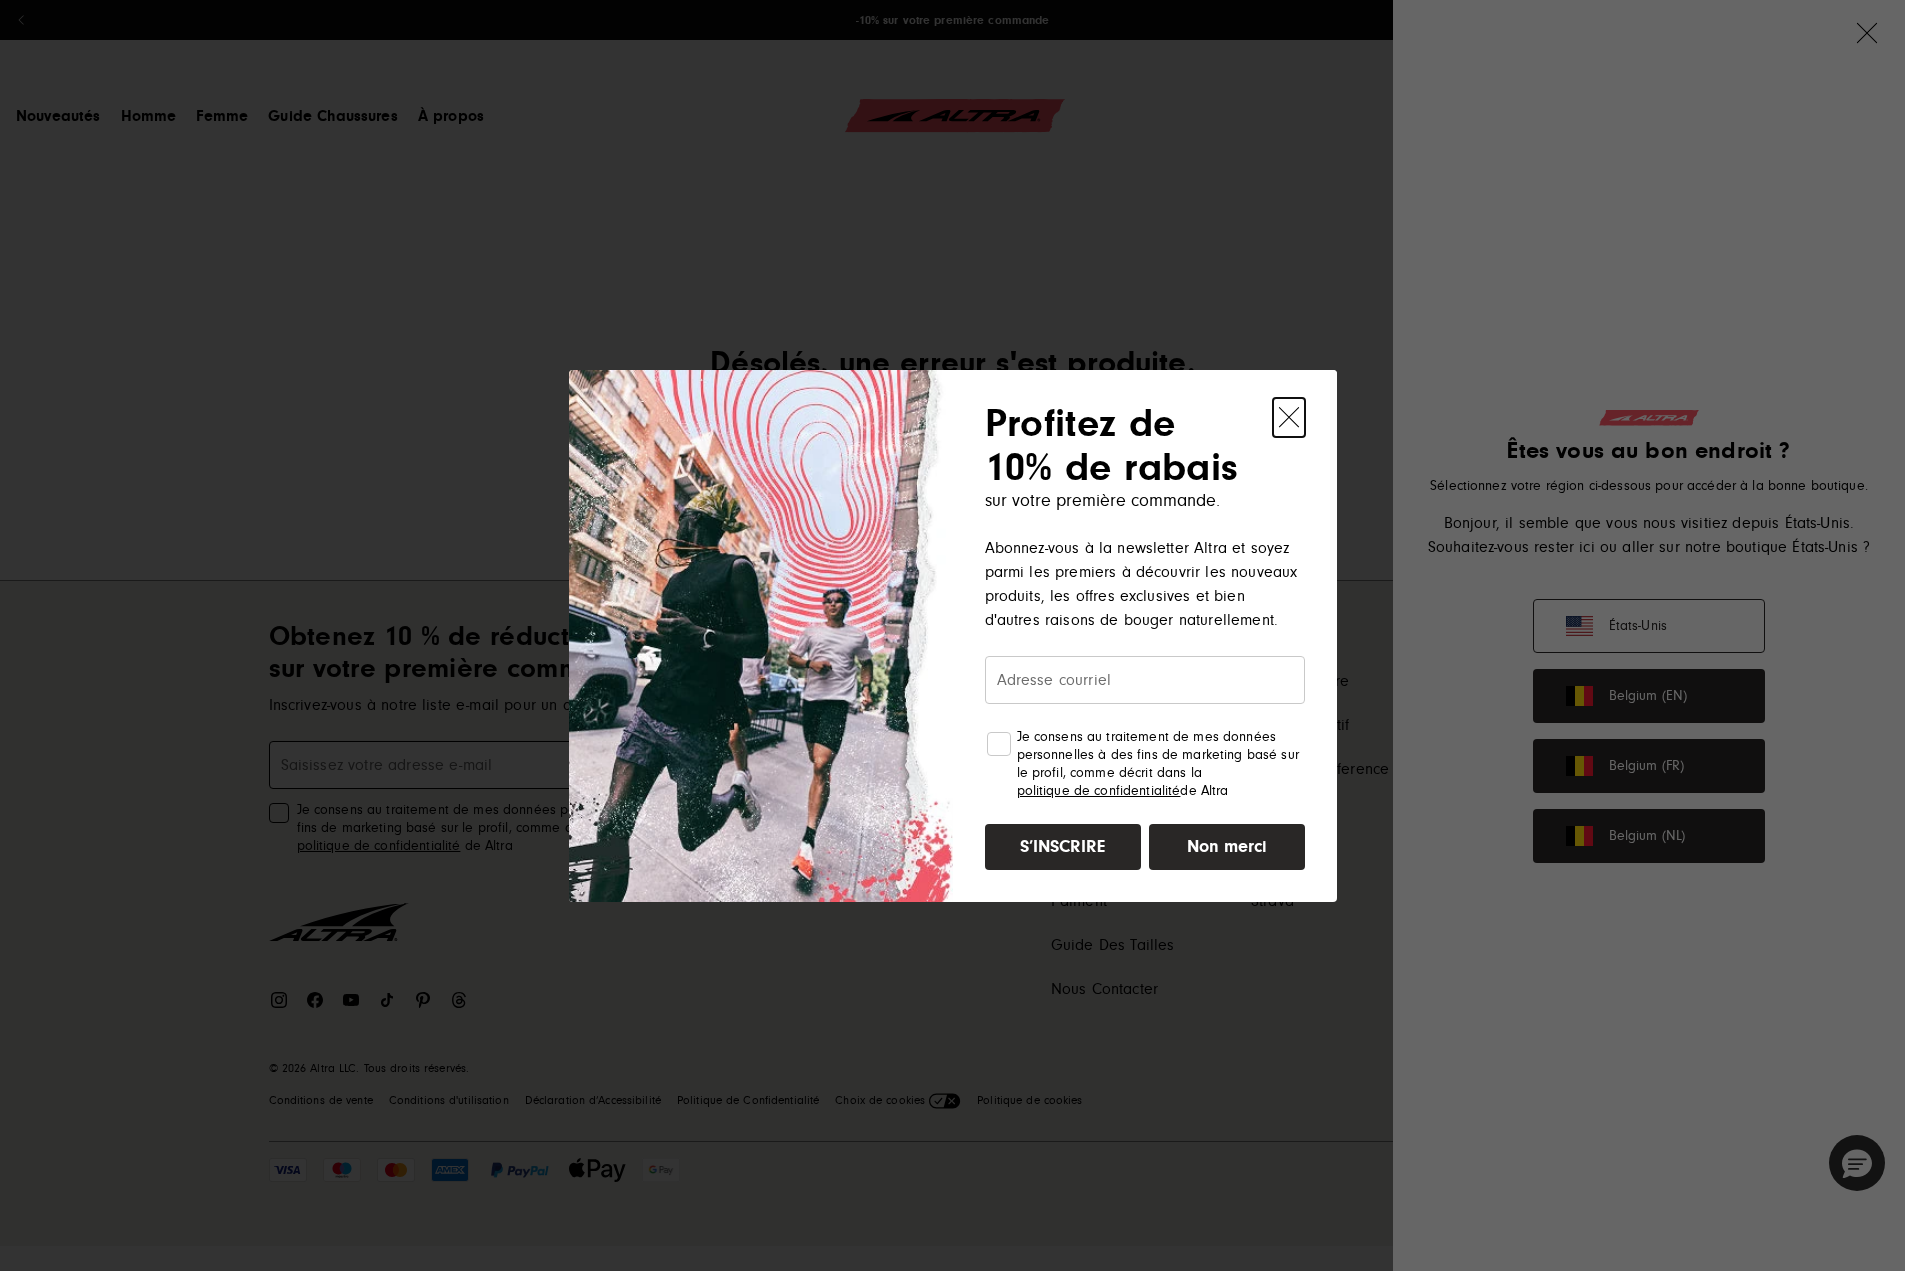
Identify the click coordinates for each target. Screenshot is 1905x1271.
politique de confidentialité (1099, 791)
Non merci (1227, 846)
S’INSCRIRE (1062, 846)
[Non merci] (1289, 418)
